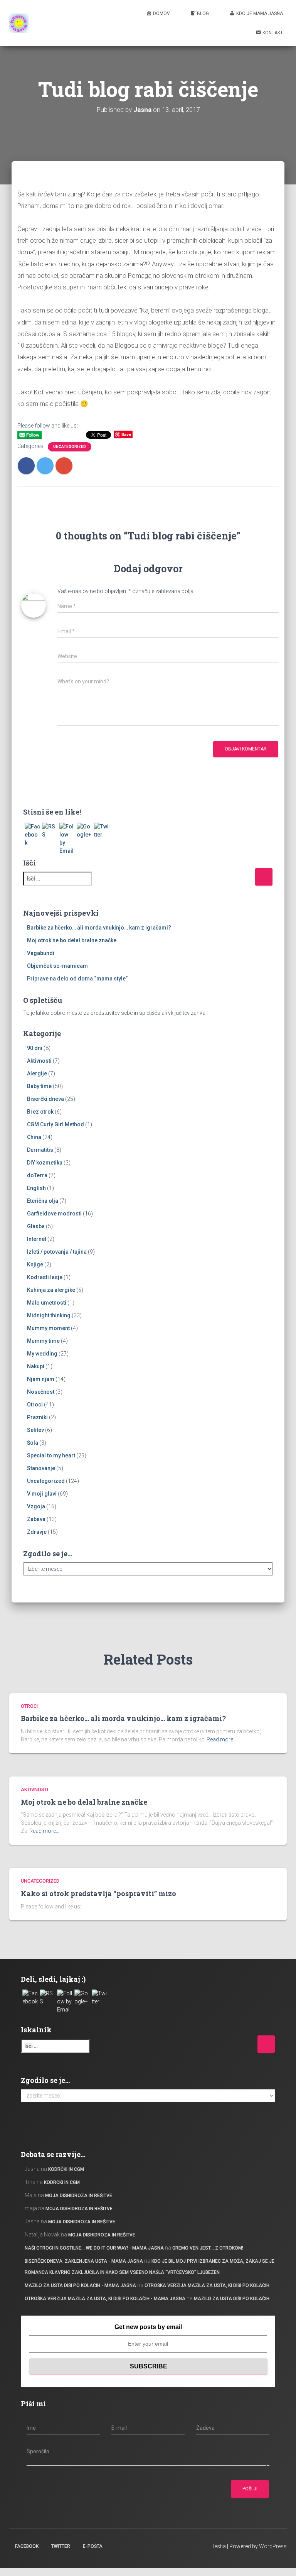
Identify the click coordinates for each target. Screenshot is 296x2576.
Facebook (27, 2546)
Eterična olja (43, 1201)
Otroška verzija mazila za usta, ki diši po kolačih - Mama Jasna (105, 2299)
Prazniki (37, 1417)
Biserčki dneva (45, 1099)
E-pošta (93, 2546)
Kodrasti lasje (45, 1277)
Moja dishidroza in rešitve (79, 2196)
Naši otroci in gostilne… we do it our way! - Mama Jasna (94, 2248)
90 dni (35, 1048)
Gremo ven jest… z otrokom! (208, 2248)
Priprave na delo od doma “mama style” (77, 979)
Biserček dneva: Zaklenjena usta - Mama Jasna (84, 2261)
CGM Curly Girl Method (55, 1124)
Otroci (35, 1405)
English (36, 1188)
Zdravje (37, 1532)
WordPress (273, 2546)
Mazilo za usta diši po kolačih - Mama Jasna (80, 2285)
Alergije (37, 1073)
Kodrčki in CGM (66, 2169)
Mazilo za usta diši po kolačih (232, 2299)
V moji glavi (42, 1494)
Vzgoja (36, 1506)
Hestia (218, 2546)
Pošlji (250, 2489)
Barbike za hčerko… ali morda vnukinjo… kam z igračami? (99, 928)
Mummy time (43, 1341)
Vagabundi (41, 953)
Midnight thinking (49, 1315)
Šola (33, 1443)
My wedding (42, 1354)
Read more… (222, 1739)
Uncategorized (70, 447)
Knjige (35, 1264)
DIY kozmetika (45, 1163)
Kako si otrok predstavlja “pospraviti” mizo (98, 1893)
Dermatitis (40, 1150)
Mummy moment (48, 1328)
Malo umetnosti (47, 1303)
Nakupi (36, 1366)
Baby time (39, 1086)
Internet (37, 1239)
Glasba (36, 1226)
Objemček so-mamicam (57, 966)
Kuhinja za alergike (51, 1290)
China (34, 1137)
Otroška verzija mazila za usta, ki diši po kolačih (207, 2285)
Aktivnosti (39, 1061)
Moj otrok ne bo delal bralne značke (72, 940)
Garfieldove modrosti (54, 1214)
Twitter (61, 2546)
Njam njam (41, 1379)
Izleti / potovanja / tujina (57, 1252)
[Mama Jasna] (19, 23)
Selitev (35, 1430)
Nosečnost (41, 1392)
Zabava (36, 1519)
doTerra (37, 1175)
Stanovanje (41, 1468)
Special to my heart (51, 1455)
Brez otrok (40, 1112)
